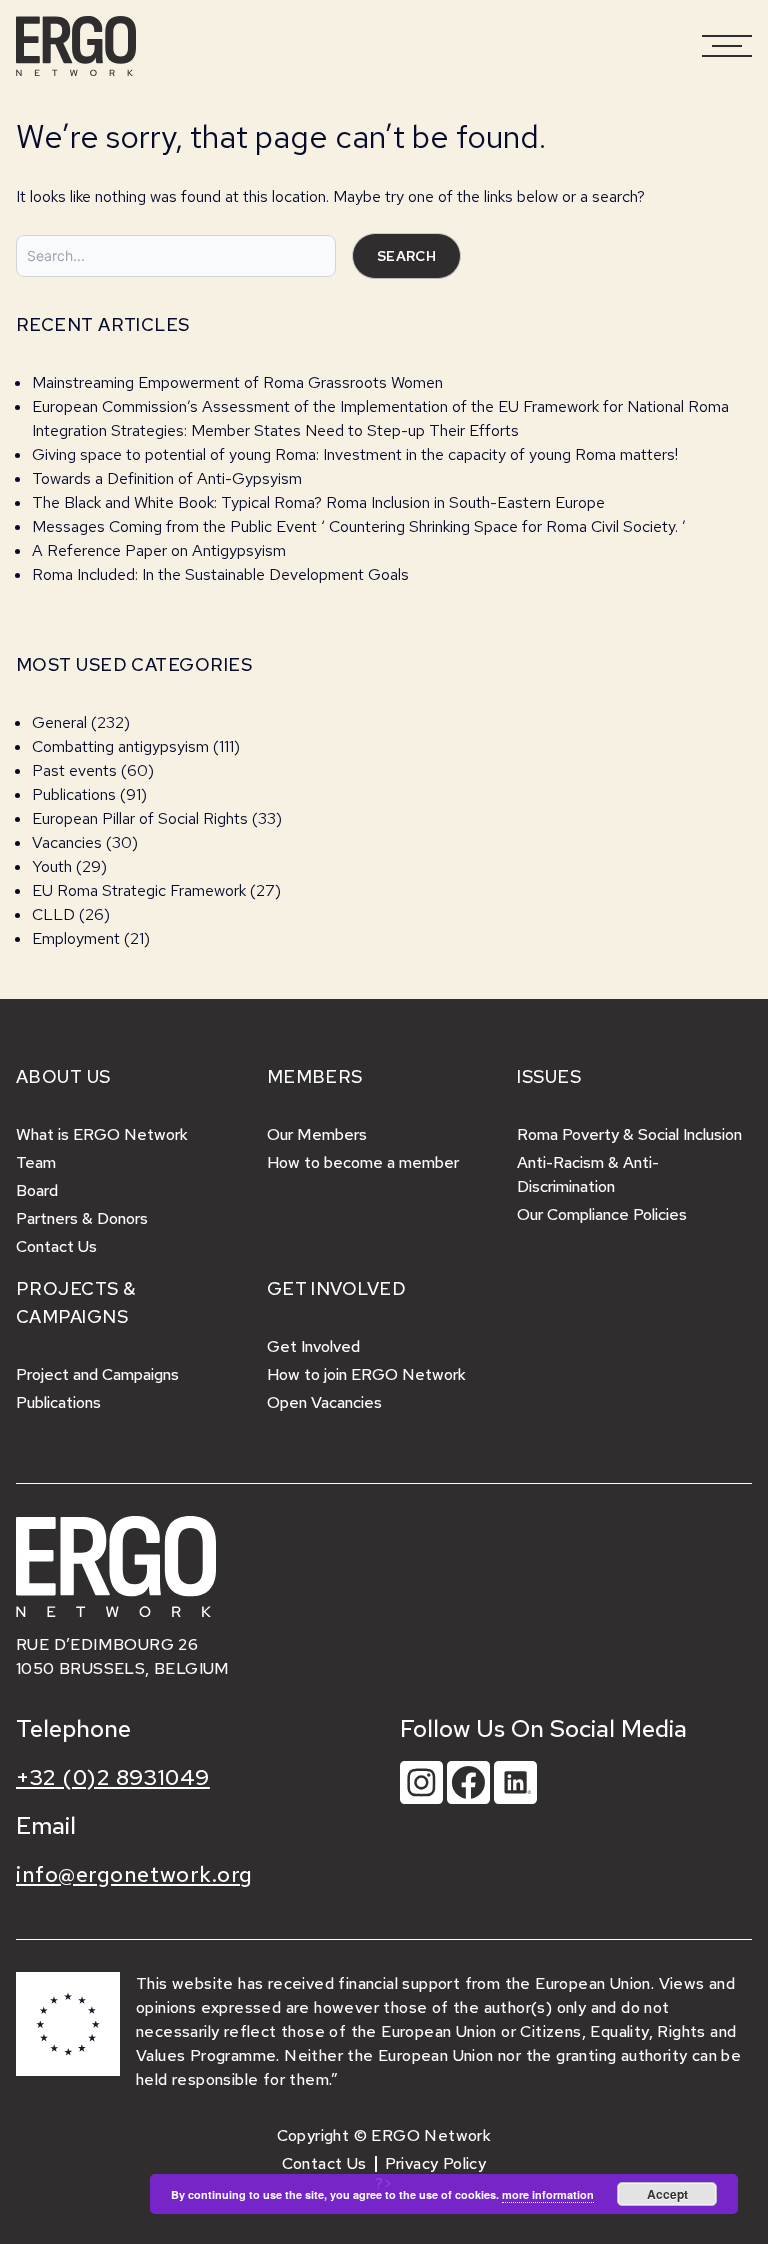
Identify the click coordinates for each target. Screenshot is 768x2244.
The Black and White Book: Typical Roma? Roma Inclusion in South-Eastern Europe (318, 502)
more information (548, 2194)
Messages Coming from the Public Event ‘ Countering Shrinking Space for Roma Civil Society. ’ (359, 526)
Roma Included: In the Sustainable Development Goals (220, 574)
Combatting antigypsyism (120, 746)
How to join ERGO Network (366, 1374)
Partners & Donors (82, 1218)
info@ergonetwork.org (134, 1874)
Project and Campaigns (97, 1374)
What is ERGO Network (102, 1134)
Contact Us (56, 1246)
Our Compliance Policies (602, 1214)
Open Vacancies (324, 1402)
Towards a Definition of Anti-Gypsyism (167, 478)
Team (36, 1162)
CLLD (53, 914)
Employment (76, 938)
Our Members (317, 1134)
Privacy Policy (436, 2163)
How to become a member (363, 1162)
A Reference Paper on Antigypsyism (159, 550)
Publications (74, 794)
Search (406, 256)
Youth (52, 866)
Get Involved (313, 1346)
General (59, 722)
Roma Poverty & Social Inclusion (629, 1134)
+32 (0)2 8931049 (113, 1777)
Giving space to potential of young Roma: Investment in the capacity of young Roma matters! (355, 454)
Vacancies (67, 842)
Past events (74, 770)
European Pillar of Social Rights (140, 818)
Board (37, 1190)
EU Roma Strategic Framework (139, 890)
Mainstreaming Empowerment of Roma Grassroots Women (237, 382)
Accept (667, 2194)
